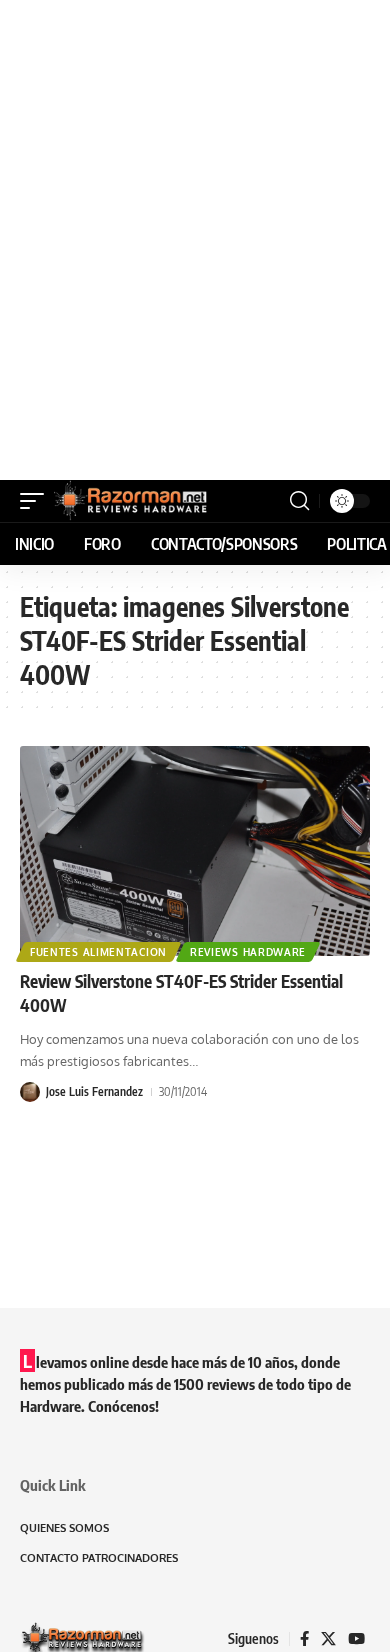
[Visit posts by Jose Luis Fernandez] (30, 1092)
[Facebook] (304, 1639)
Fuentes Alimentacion (98, 952)
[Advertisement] (195, 240)
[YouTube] (356, 1639)
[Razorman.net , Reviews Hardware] (132, 501)
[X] (328, 1639)
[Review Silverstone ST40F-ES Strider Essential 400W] (195, 851)
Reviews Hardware (248, 952)
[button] (37, 501)
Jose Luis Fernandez (94, 1091)
